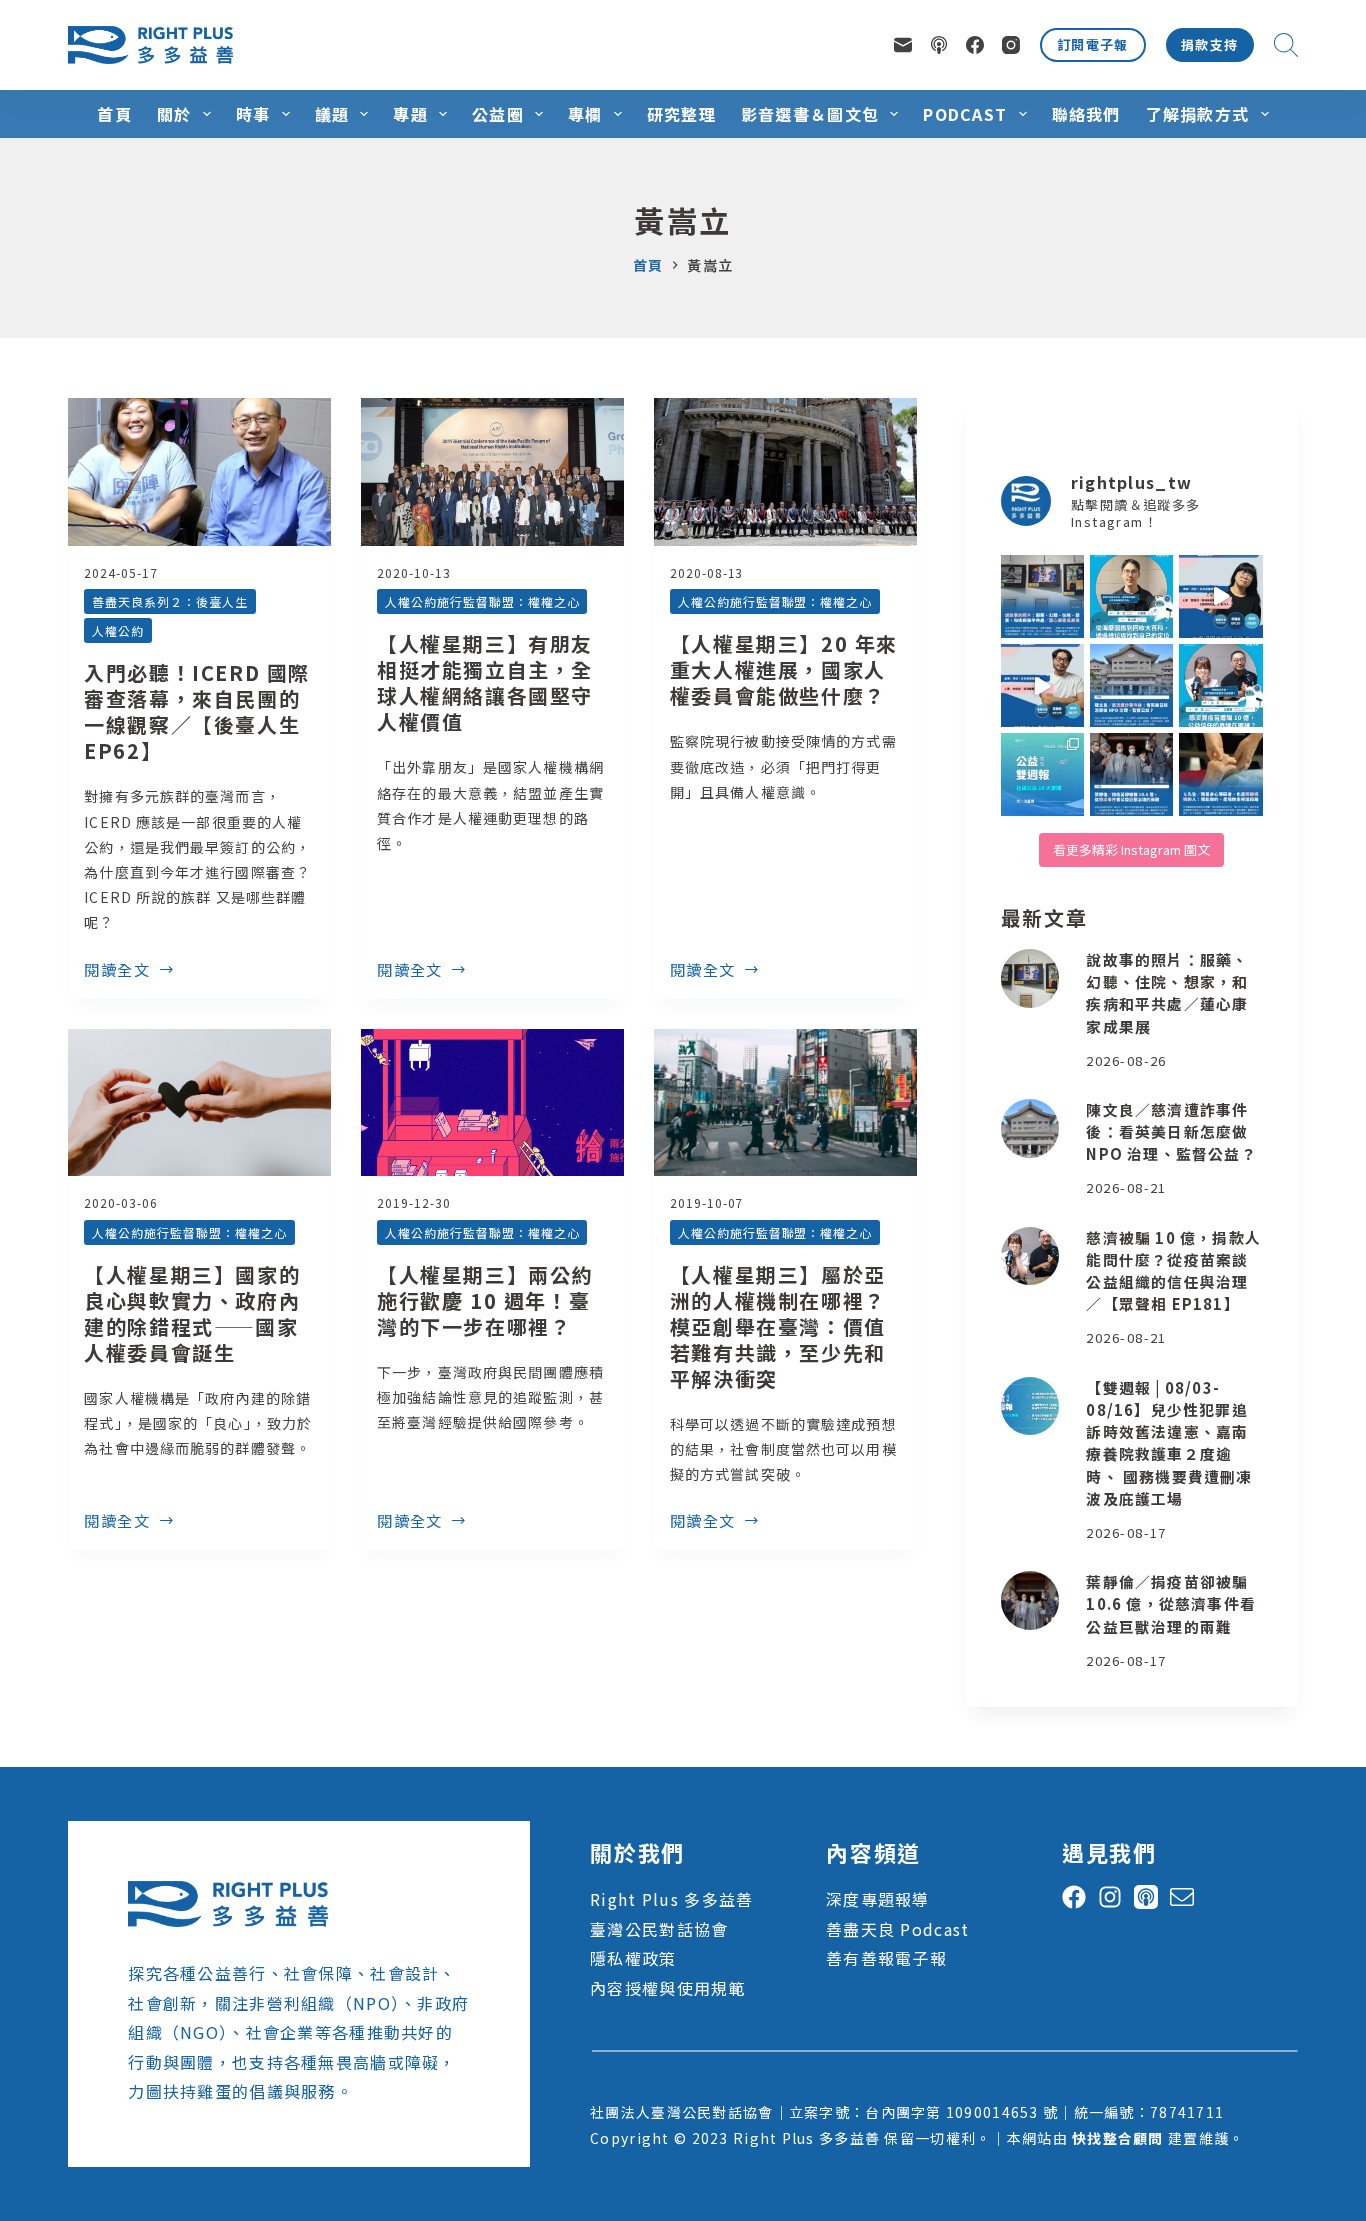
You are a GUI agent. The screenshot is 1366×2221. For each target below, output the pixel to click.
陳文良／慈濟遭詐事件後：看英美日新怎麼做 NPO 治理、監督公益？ (1171, 1131)
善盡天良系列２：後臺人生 (170, 601)
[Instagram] (1011, 45)
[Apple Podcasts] (939, 45)
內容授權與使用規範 (668, 1988)
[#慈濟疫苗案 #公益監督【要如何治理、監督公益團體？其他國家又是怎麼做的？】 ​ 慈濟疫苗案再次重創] (1131, 685)
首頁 (114, 114)
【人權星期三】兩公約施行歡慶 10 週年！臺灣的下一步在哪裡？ (485, 1300)
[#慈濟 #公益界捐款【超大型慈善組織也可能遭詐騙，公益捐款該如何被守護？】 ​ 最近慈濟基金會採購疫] (1131, 774)
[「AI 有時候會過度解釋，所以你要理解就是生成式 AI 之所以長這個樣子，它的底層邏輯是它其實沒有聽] (1220, 596)
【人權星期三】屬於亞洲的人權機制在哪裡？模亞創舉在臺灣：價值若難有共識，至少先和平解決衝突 (778, 1326)
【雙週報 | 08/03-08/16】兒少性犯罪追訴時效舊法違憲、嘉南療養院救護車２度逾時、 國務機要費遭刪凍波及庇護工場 (1169, 1443)
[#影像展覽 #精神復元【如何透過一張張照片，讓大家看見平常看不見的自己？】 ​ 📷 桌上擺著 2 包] (1042, 596)
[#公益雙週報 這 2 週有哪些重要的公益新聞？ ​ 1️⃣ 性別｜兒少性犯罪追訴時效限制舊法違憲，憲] (1042, 774)
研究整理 (681, 114)
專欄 (585, 114)
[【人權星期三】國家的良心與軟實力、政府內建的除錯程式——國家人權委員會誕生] (199, 1103)
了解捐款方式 (1198, 114)
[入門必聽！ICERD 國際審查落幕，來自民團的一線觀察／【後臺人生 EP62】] (199, 472)
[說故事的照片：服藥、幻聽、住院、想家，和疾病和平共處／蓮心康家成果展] (1030, 978)
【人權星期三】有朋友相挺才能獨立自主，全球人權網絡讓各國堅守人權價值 (485, 682)
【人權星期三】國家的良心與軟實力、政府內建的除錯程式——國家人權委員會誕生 (192, 1313)
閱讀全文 (117, 971)
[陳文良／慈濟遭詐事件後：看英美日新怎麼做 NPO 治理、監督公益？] (1030, 1128)
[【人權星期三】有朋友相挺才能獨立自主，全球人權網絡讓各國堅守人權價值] (492, 472)
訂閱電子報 (1093, 44)
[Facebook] (975, 45)
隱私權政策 (633, 1958)
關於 (174, 114)
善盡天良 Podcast (897, 1929)
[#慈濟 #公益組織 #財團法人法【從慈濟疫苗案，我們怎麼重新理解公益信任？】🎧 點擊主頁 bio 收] (1220, 685)
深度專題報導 (878, 1899)
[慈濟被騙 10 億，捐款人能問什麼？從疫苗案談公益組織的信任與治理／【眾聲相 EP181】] (1030, 1256)
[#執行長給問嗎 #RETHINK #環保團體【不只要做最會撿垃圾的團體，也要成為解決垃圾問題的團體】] (1131, 596)
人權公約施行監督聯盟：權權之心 (482, 601)
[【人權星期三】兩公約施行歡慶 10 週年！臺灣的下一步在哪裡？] (492, 1103)
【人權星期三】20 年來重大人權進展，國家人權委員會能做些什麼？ (784, 669)
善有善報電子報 (886, 1958)
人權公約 (118, 630)
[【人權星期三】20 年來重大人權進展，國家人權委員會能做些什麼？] (785, 472)
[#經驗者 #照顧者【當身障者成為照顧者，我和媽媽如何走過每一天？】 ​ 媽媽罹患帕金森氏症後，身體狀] (1220, 774)
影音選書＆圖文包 (810, 114)
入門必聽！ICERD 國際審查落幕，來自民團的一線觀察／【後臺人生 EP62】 (197, 711)
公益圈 (498, 114)
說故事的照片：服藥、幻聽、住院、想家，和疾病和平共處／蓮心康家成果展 (1167, 993)
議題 (332, 114)
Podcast (965, 114)
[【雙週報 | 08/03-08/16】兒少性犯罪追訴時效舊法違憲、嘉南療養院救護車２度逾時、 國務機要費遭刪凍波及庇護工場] (1030, 1406)
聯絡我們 (1086, 114)
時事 (253, 114)
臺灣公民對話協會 (659, 1929)
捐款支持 (1210, 44)
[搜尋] (1286, 45)
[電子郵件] (903, 45)
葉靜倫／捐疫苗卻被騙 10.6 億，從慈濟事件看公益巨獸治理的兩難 (1170, 1603)
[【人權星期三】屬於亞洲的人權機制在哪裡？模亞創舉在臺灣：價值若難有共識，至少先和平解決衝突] (785, 1103)
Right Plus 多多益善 (671, 1899)
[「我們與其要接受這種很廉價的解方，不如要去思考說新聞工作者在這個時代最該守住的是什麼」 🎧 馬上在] (1042, 685)
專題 (410, 114)
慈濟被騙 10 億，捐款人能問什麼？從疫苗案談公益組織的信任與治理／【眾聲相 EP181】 (1173, 1271)
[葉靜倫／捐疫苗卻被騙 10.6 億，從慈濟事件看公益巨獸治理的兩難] (1030, 1600)
